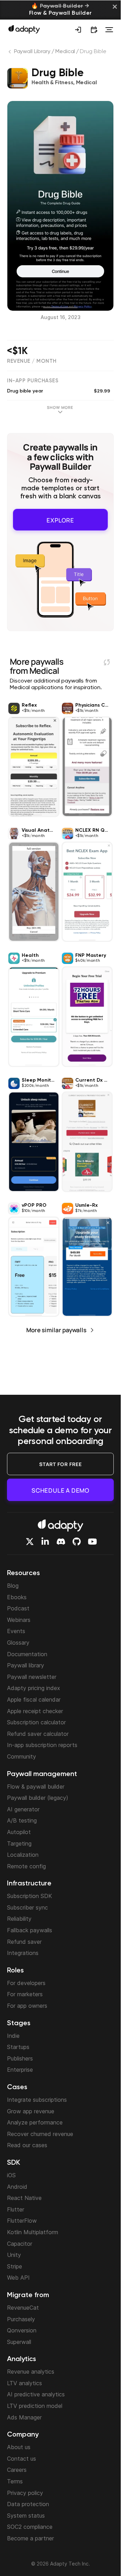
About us (19, 2447)
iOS (11, 2175)
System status (26, 2516)
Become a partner (30, 2538)
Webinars (19, 1620)
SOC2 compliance (30, 2527)
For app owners (27, 2006)
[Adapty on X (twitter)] (30, 1542)
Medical (65, 52)
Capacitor (20, 2244)
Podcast (18, 1608)
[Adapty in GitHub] (77, 1542)
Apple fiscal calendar (34, 1700)
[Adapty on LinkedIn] (45, 1542)
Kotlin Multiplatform (33, 2232)
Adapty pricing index (34, 1688)
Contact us (22, 2459)
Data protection (28, 2504)
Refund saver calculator (38, 1734)
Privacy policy (25, 2493)
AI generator (23, 1809)
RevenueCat (23, 2308)
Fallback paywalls (30, 1930)
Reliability (19, 1919)
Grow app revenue (31, 2111)
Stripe (15, 2266)
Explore (60, 518)
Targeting (19, 1843)
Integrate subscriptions (37, 2100)
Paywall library (26, 1665)
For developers (26, 1983)
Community (22, 1756)
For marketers (25, 1994)
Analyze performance (35, 2122)
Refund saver (24, 1942)
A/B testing (22, 1820)
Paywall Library (32, 52)
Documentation (27, 1654)
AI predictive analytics (36, 2394)
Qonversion (22, 2330)
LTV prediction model (35, 2406)
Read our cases (27, 2145)
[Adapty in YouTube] (92, 1542)
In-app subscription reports (42, 1745)
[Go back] (10, 53)
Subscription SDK (30, 1896)
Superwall (19, 2342)
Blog (13, 1586)
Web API (18, 2278)
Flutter (16, 2209)
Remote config (26, 1866)
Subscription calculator (36, 1722)
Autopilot (19, 1832)
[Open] (109, 30)
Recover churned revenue (40, 2134)
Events (16, 1631)
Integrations (23, 1953)
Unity (14, 2255)
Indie (13, 2036)
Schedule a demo (60, 1490)
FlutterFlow (22, 2221)
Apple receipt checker (35, 1711)
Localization (23, 1855)
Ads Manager (24, 2417)
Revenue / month (32, 361)
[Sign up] (78, 30)
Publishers (20, 2058)
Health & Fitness (52, 83)
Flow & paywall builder (36, 1787)
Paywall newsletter (32, 1677)
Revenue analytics (31, 2372)
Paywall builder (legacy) (38, 1798)
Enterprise (20, 2070)
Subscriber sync (27, 1907)
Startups (18, 2047)
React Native (24, 2198)
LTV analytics (24, 2383)
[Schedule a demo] (94, 30)
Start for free (61, 1464)
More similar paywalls (56, 1327)
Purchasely (21, 2319)
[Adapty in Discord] (61, 1542)
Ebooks (17, 1597)
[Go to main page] (24, 29)
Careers (17, 2470)
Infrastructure (29, 1884)
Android (17, 2187)
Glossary (18, 1643)
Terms (15, 2481)
